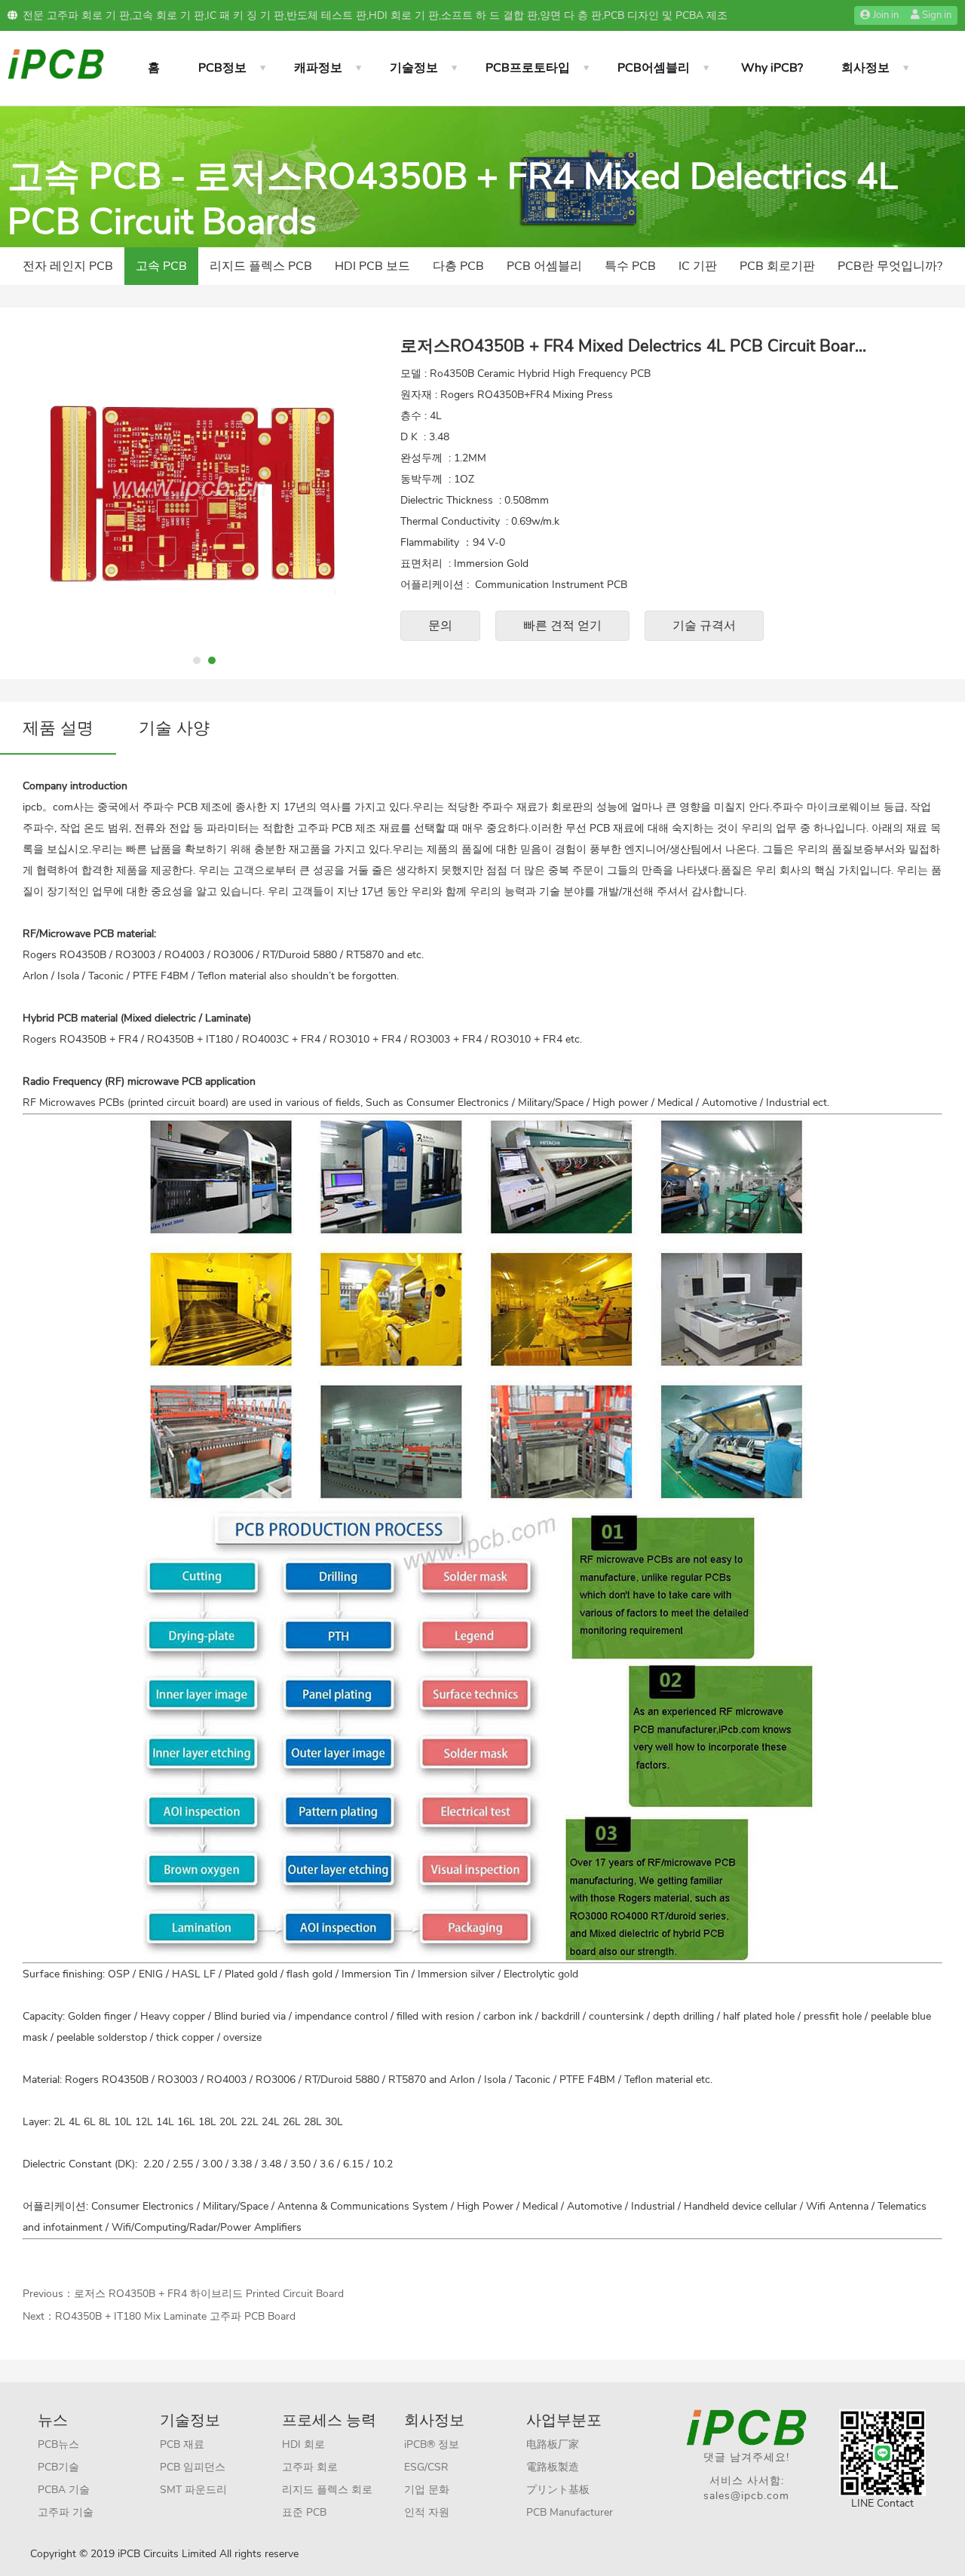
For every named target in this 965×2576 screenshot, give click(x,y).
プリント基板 (558, 2490)
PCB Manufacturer (570, 2512)
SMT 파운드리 (193, 2490)
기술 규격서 (704, 626)
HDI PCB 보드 (372, 266)
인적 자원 (427, 2512)
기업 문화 (427, 2490)
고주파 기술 (66, 2512)
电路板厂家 (553, 2444)
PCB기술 (58, 2467)
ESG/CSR (426, 2467)
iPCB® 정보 (432, 2444)
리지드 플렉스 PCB (261, 266)
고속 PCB (161, 266)
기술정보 (414, 68)
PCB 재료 (182, 2444)
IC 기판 (698, 266)
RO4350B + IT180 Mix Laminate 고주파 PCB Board (175, 2316)
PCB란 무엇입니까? (890, 266)
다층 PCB (458, 266)
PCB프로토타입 (528, 68)
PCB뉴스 (58, 2444)
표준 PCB (304, 2512)
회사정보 (865, 68)
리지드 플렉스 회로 (327, 2490)
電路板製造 (553, 2467)
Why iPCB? (772, 68)
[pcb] (56, 63)
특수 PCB (630, 266)
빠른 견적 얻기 (562, 626)
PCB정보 (222, 68)
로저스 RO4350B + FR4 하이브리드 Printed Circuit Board (209, 2294)
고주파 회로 (310, 2467)
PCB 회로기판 (777, 266)
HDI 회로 (303, 2444)
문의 (440, 626)
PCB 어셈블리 (544, 266)
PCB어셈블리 (654, 68)
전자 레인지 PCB (68, 266)
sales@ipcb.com (746, 2496)
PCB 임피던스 (193, 2467)
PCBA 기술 (64, 2490)
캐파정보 (318, 68)
